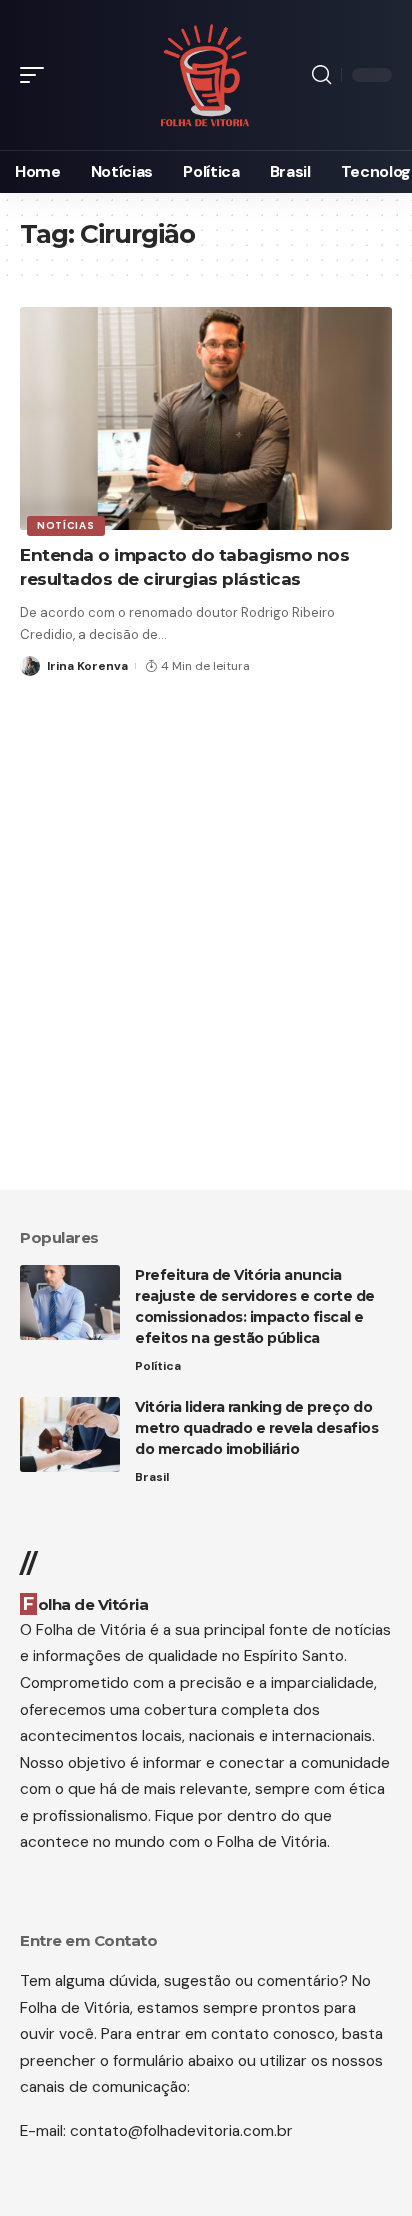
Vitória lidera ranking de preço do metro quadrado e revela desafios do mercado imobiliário (256, 1428)
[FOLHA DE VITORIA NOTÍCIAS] (205, 75)
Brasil (152, 1477)
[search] (321, 75)
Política (158, 1366)
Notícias (66, 525)
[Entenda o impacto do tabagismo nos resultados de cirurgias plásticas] (206, 418)
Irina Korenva (87, 666)
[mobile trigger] (37, 75)
